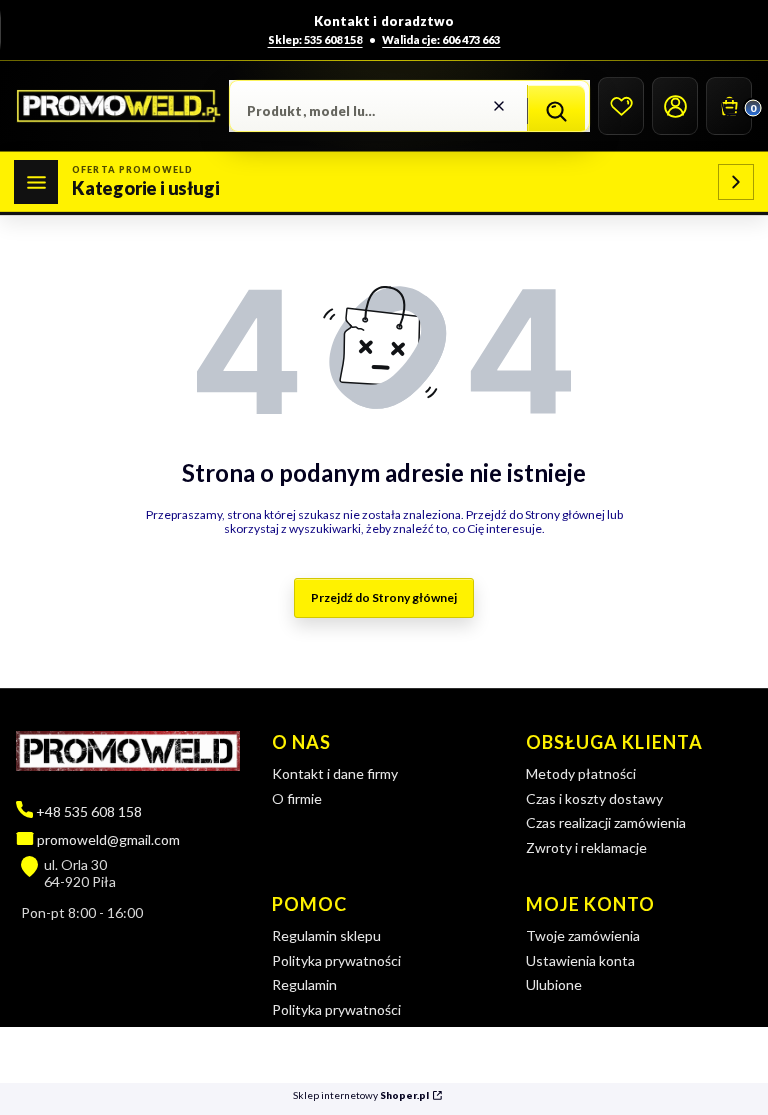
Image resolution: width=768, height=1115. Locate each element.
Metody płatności (581, 773)
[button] (556, 111)
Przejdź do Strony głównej (384, 597)
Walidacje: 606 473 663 (441, 39)
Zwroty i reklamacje (586, 847)
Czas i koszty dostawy (594, 798)
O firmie (297, 798)
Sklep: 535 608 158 (315, 39)
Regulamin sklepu (326, 935)
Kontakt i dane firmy (335, 773)
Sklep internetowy (361, 1095)
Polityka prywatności (336, 960)
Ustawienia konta (580, 960)
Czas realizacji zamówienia (606, 822)
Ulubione (554, 984)
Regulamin (304, 984)
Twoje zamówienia (583, 935)
